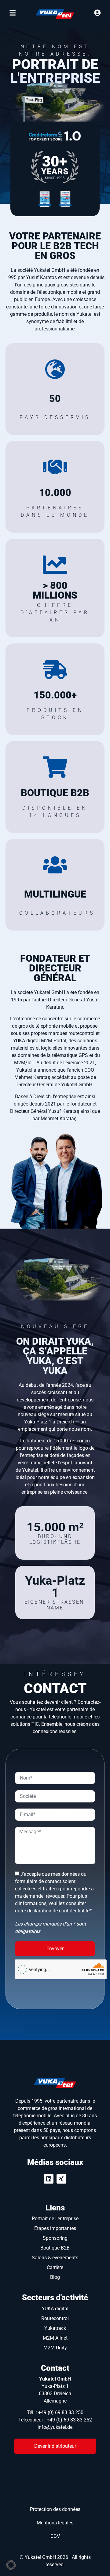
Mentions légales (55, 2523)
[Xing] (61, 2179)
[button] (11, 2565)
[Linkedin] (49, 2179)
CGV (55, 2536)
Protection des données (55, 2509)
